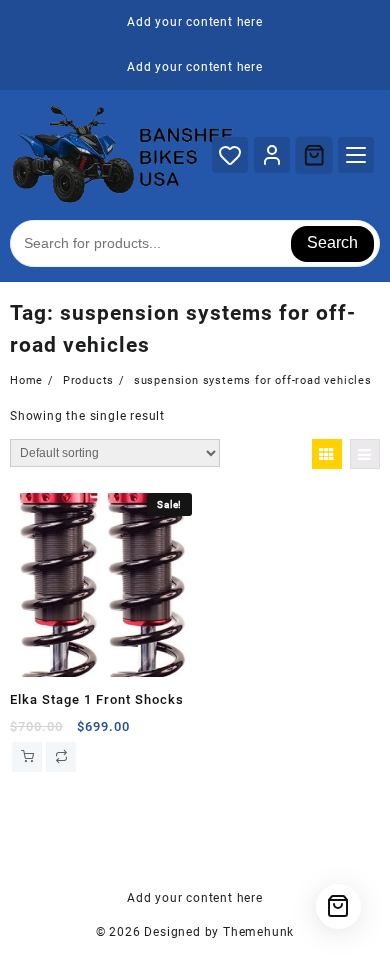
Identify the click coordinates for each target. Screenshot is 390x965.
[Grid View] (327, 454)
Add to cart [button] (27, 757)
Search (332, 242)
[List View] (365, 454)
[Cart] (314, 155)
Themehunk (258, 932)
